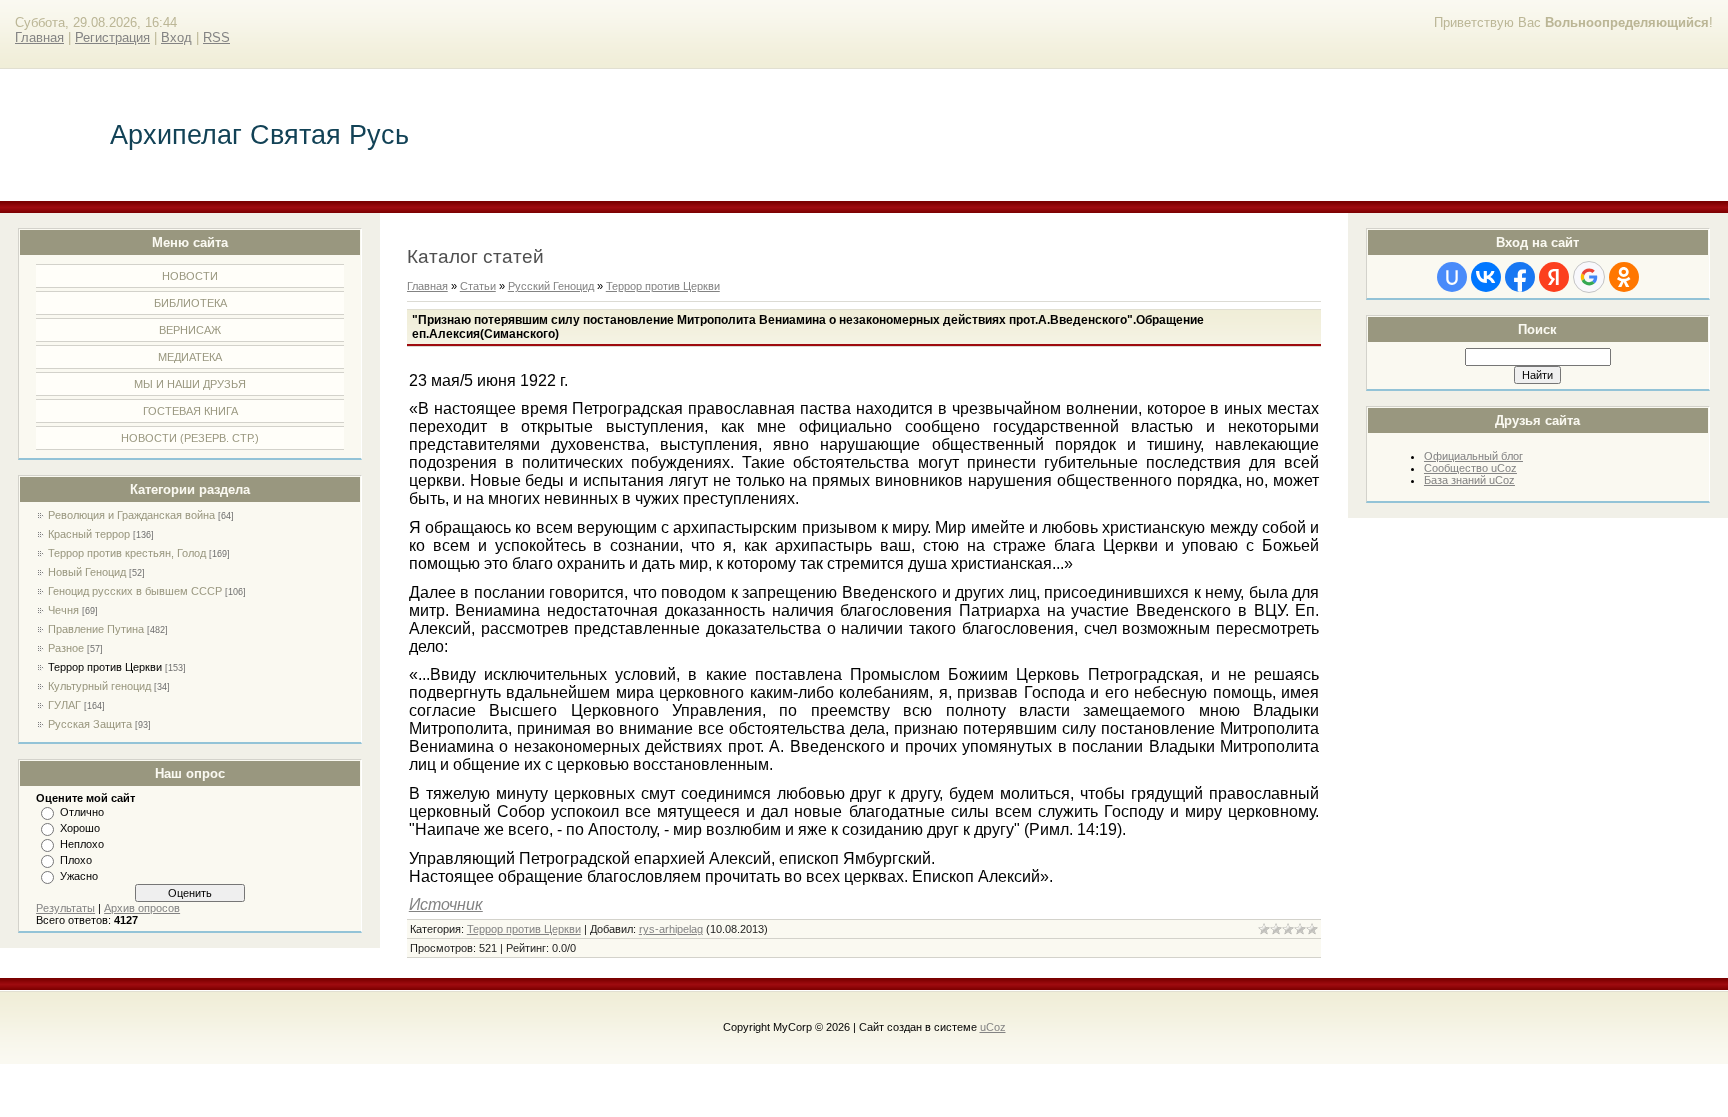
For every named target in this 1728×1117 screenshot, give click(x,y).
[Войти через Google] (1589, 277)
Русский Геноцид (551, 286)
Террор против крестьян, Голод (127, 553)
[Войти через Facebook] (1520, 277)
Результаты (65, 908)
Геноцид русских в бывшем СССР (135, 591)
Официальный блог (1473, 456)
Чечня (63, 610)
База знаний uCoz (1469, 480)
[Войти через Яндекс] (1554, 277)
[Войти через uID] (1452, 277)
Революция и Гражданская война (131, 515)
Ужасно (79, 876)
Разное (66, 648)
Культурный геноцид (99, 686)
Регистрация (112, 37)
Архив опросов (142, 908)
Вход (176, 37)
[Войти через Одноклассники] (1624, 277)
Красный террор (89, 534)
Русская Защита (90, 724)
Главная (39, 37)
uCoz (993, 1027)
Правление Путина (96, 629)
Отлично (82, 812)
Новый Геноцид (87, 572)
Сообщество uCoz (1470, 468)
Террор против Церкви (105, 667)
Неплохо (82, 844)
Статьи (478, 286)
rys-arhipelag (671, 929)
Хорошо (80, 828)
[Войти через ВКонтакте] (1486, 277)
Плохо (76, 860)
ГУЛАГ (64, 705)
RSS (216, 37)
